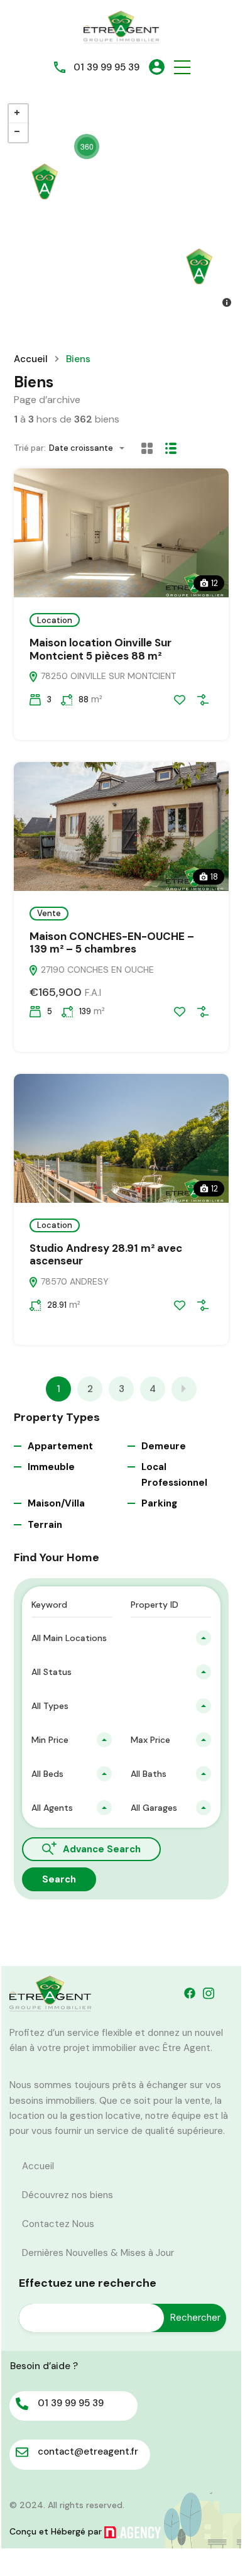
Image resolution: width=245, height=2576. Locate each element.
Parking (159, 1503)
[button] (182, 67)
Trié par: (30, 448)
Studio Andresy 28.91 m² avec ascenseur (106, 1254)
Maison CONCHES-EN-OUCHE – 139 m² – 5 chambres (112, 943)
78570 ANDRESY (73, 1281)
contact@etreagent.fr (88, 2452)
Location (55, 620)
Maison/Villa (56, 1503)
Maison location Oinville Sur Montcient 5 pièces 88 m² (101, 649)
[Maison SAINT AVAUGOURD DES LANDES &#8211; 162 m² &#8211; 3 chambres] (45, 181)
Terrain (45, 1525)
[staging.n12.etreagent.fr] (121, 26)
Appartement (60, 1446)
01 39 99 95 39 (106, 67)
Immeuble (51, 1467)
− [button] (18, 133)
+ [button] (18, 114)
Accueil (31, 359)
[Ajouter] (203, 700)
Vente (49, 913)
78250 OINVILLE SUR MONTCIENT (107, 676)
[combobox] (90, 448)
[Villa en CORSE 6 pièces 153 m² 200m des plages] (199, 266)
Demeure (164, 1446)
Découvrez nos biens (68, 2195)
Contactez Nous (58, 2224)
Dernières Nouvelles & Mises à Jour (98, 2253)
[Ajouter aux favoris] (180, 700)
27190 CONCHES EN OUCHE (96, 970)
